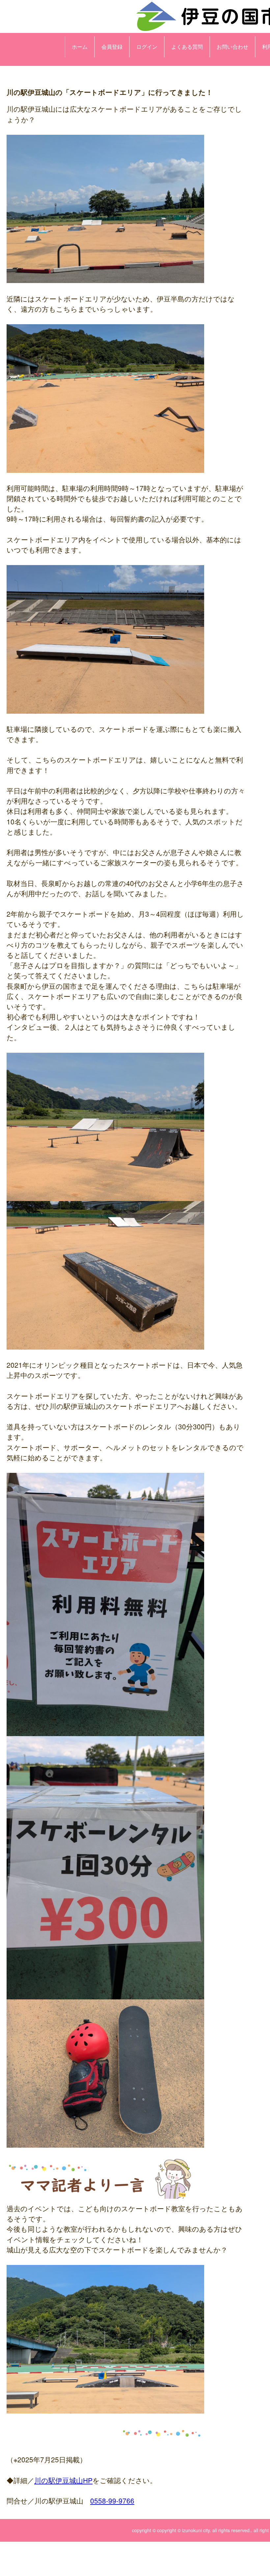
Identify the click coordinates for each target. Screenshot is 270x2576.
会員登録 (112, 47)
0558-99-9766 (112, 2501)
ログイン (147, 47)
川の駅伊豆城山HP (63, 2480)
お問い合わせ (232, 47)
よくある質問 (187, 47)
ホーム (80, 47)
